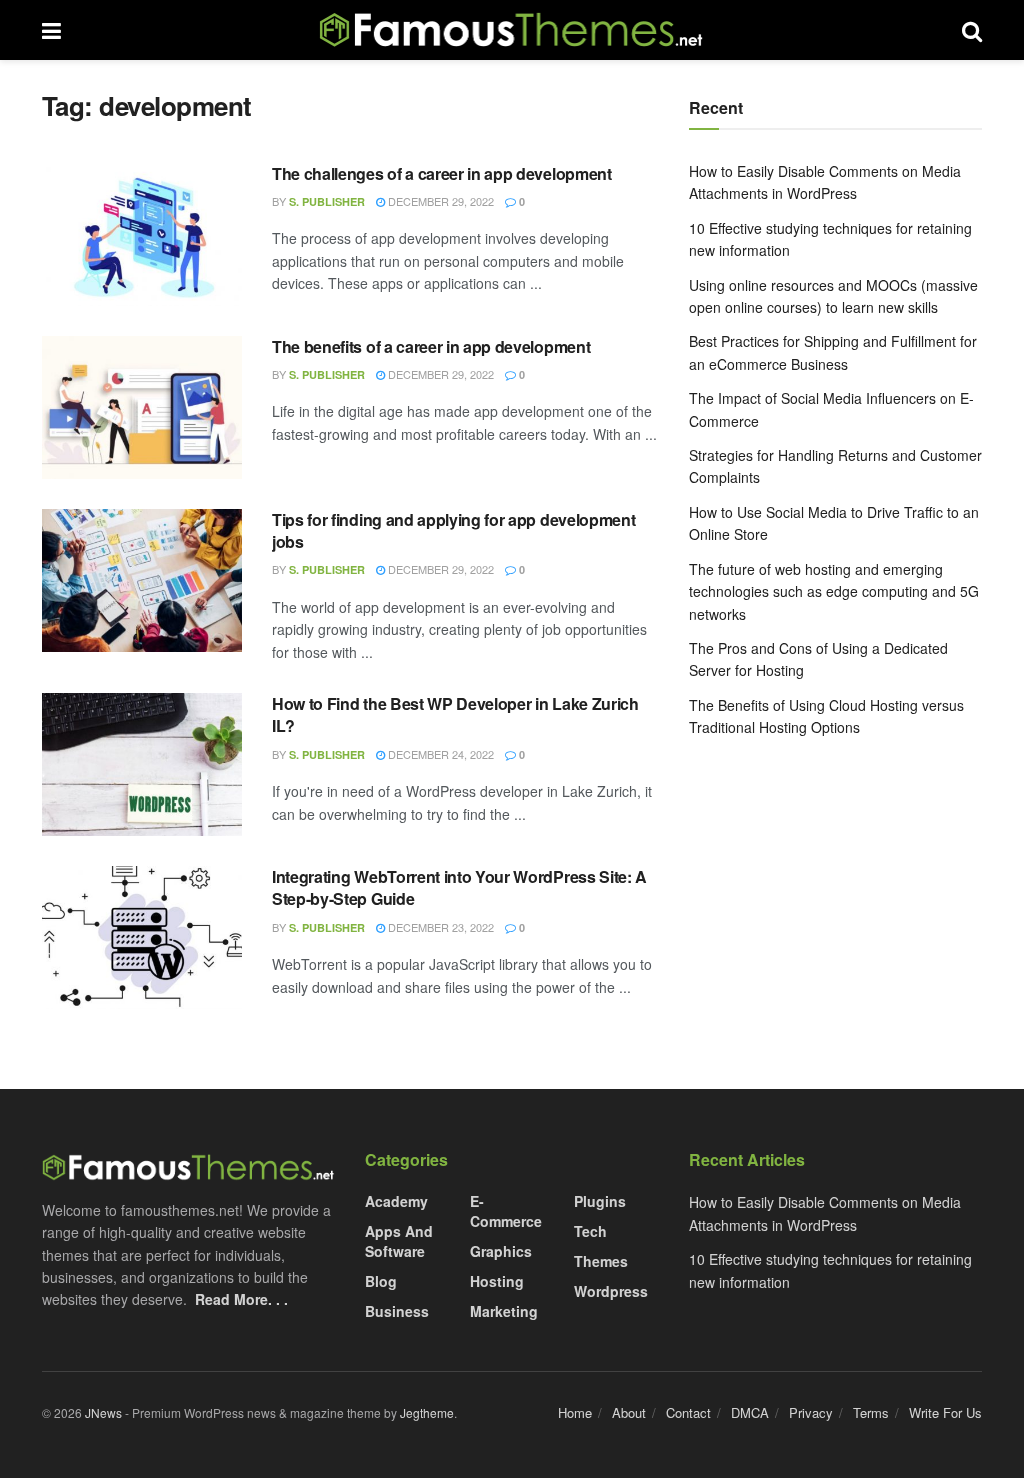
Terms (871, 1412)
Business (397, 1311)
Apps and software (399, 1241)
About (629, 1412)
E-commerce (506, 1211)
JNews (103, 1412)
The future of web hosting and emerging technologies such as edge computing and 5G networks (834, 591)
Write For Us (945, 1412)
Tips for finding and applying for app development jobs (453, 530)
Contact (688, 1412)
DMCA (750, 1412)
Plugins (600, 1201)
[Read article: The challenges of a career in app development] (142, 234)
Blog (381, 1281)
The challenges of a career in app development (442, 173)
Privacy (811, 1412)
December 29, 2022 (439, 201)
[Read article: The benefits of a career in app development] (142, 407)
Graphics (501, 1251)
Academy (396, 1201)
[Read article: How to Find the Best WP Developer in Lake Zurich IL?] (142, 764)
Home (575, 1412)
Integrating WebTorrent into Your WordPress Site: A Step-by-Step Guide (459, 887)
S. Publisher (327, 201)
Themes (601, 1261)
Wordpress (611, 1291)
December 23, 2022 (439, 927)
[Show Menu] (51, 30)
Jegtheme (427, 1412)
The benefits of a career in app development (431, 346)
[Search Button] (972, 30)
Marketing (504, 1311)
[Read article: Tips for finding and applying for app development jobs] (142, 580)
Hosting (497, 1281)
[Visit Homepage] (512, 30)
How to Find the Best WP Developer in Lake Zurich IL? (455, 714)
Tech (590, 1231)
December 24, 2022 (439, 754)
